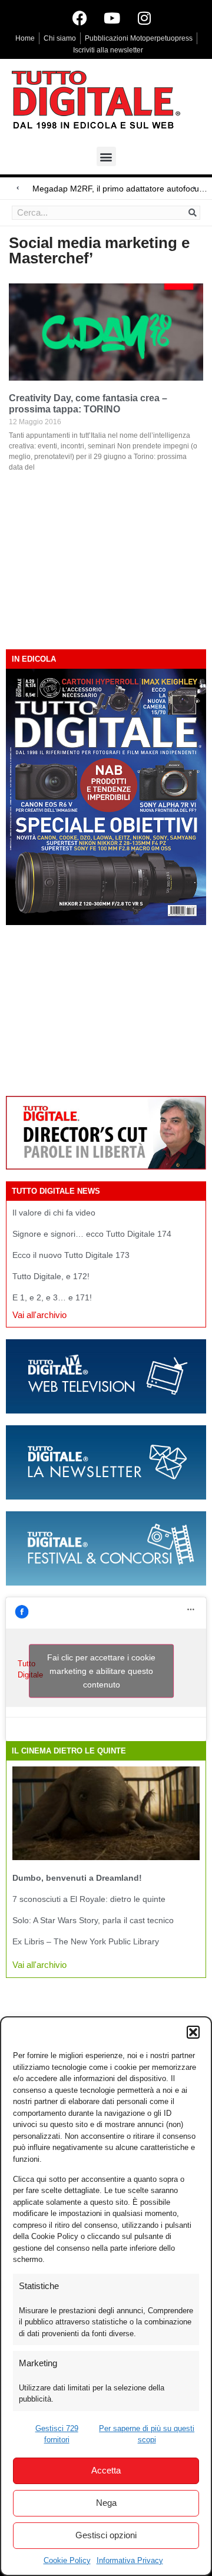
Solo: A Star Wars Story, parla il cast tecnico (93, 1920)
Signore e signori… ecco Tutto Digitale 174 (92, 1234)
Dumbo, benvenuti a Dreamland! (77, 1878)
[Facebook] (79, 18)
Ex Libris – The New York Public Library (86, 1941)
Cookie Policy (67, 2560)
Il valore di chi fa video (54, 1213)
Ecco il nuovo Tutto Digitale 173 (71, 1255)
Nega (106, 2503)
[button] (193, 2032)
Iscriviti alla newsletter (108, 50)
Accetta (106, 2470)
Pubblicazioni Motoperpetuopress (139, 38)
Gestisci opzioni (106, 2535)
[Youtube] (112, 18)
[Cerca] (193, 213)
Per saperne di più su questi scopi (147, 2434)
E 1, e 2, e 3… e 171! (52, 1297)
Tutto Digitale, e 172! (51, 1276)
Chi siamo (60, 38)
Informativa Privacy (130, 2560)
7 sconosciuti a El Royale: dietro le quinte (89, 1899)
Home (25, 38)
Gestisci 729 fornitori (57, 2434)
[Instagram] (144, 18)
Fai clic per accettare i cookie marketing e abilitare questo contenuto (101, 1671)
